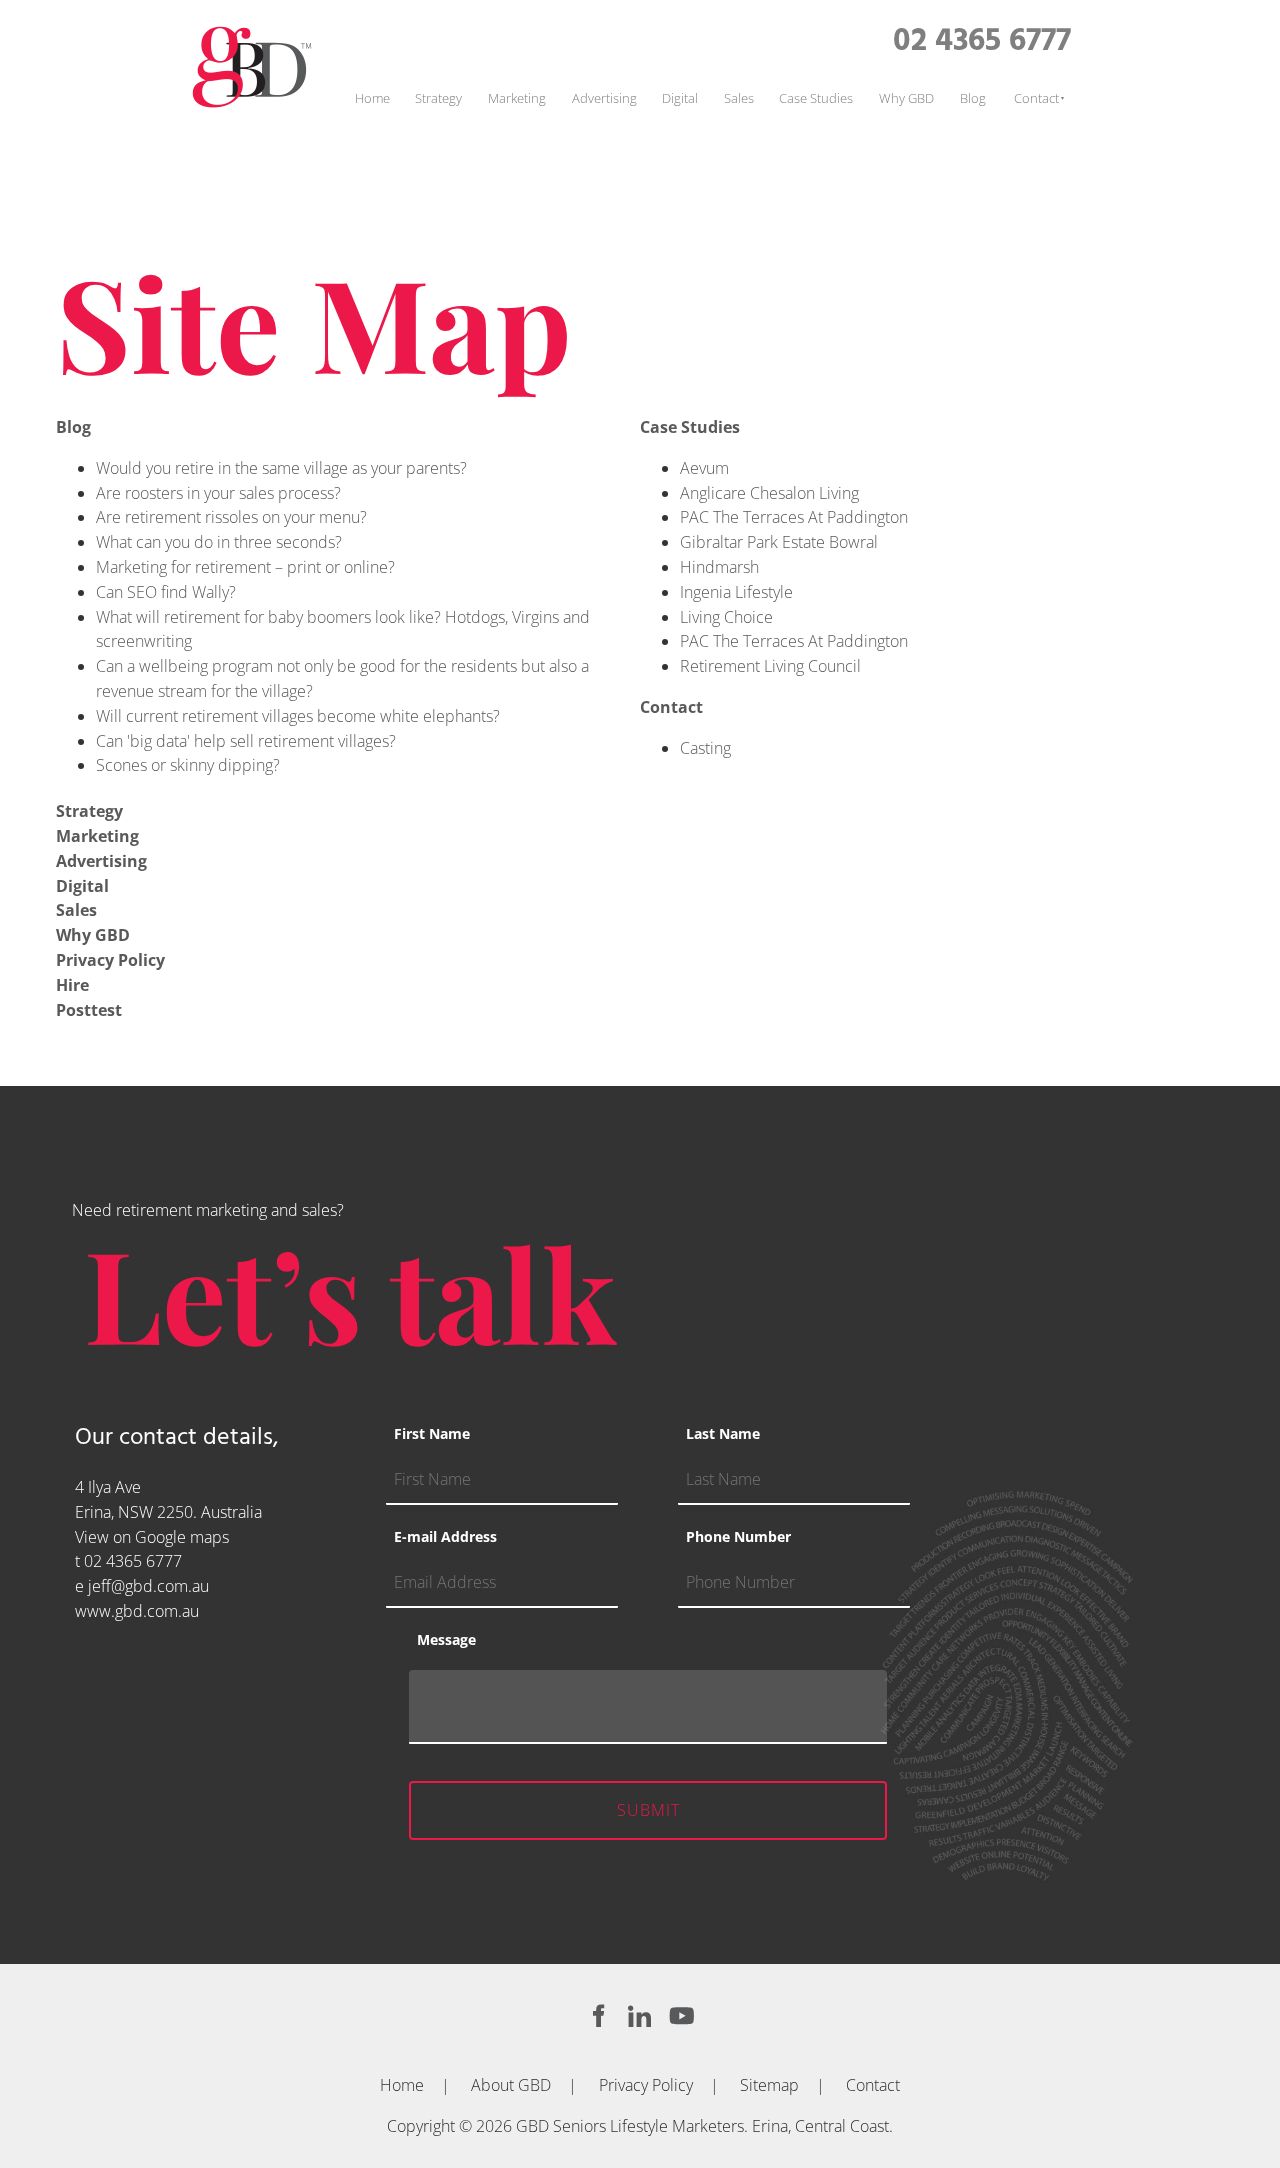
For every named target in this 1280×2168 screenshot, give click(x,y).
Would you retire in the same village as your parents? (281, 468)
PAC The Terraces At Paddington (794, 517)
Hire (72, 985)
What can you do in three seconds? (219, 542)
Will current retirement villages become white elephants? (298, 716)
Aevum (704, 468)
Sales (739, 98)
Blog (973, 98)
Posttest (89, 1010)
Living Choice (726, 617)
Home (372, 98)
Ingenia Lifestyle (736, 592)
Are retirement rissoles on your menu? (231, 517)
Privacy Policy (110, 960)
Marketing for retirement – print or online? (245, 567)
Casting (705, 748)
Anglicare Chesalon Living (769, 493)
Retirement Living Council (770, 666)
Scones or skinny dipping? (188, 765)
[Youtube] (682, 2016)
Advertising (604, 98)
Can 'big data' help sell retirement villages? (246, 741)
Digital (680, 98)
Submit (648, 1810)
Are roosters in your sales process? (218, 493)
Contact (1036, 98)
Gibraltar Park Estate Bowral (779, 542)
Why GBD (906, 98)
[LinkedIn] (640, 2016)
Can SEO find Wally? (166, 592)
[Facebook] (598, 2016)
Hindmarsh (719, 567)
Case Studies (816, 98)
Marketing (517, 98)
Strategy (438, 98)
